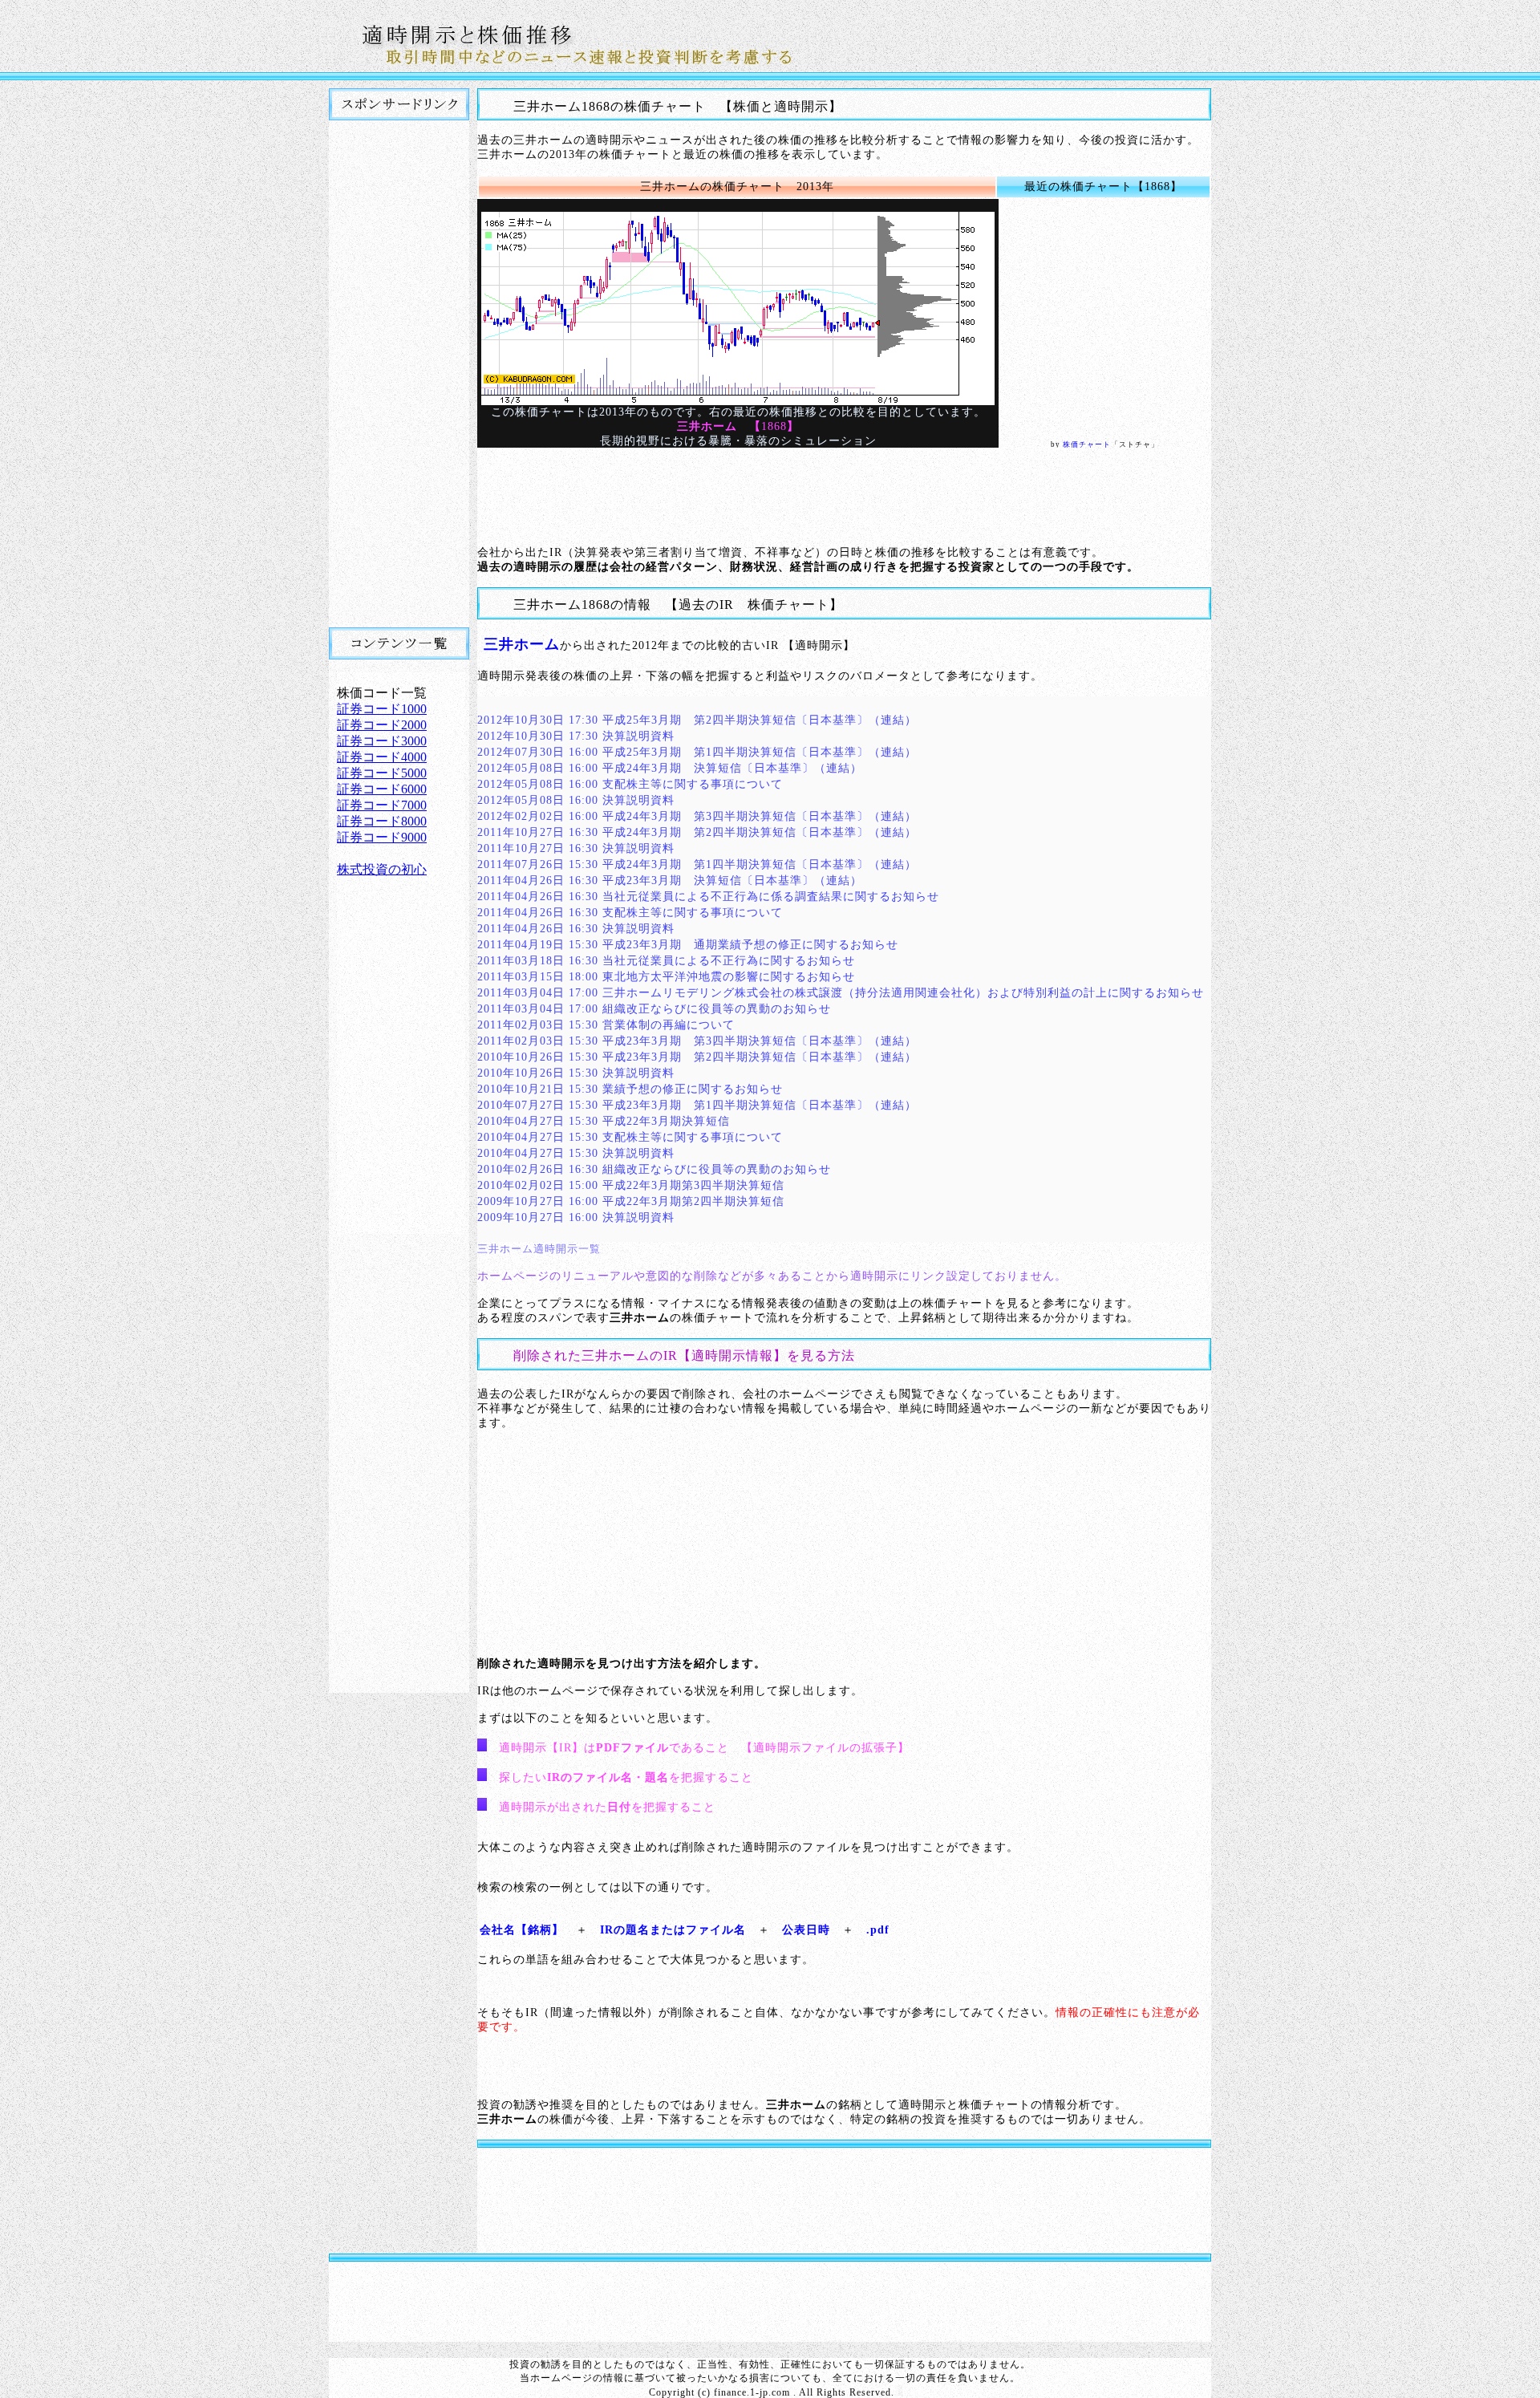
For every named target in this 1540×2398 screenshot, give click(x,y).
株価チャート (1087, 444)
